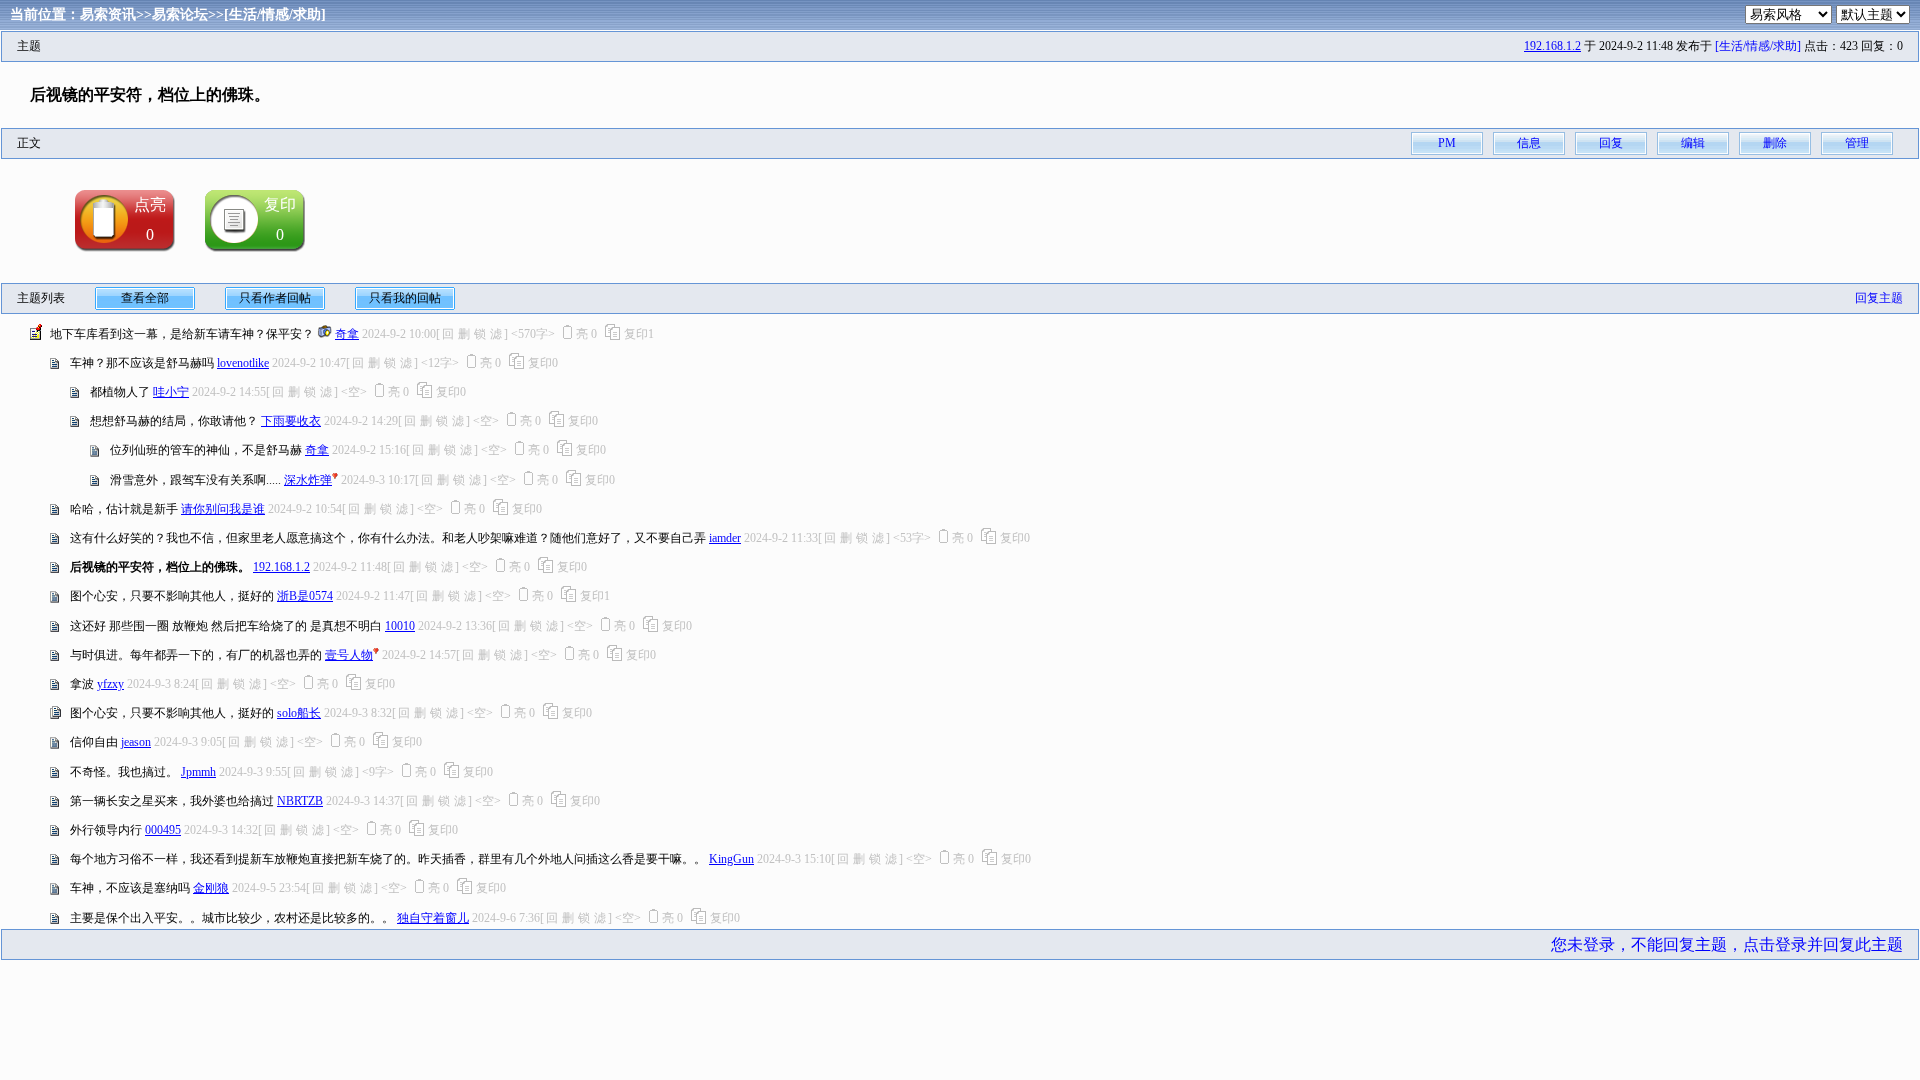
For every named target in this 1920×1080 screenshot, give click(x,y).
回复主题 (1879, 298)
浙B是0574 (305, 596)
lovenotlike (243, 363)
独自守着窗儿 (433, 918)
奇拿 (347, 334)
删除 (1775, 143)
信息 (1529, 143)
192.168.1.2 (1552, 46)
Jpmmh (198, 772)
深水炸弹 (308, 480)
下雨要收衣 (291, 421)
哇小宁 (171, 392)
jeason (136, 742)
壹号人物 (349, 655)
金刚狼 (211, 888)
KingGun (731, 859)
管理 (1857, 143)
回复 (1611, 143)
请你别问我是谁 (223, 509)
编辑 (1693, 143)
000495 (163, 830)
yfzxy (110, 684)
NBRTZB (300, 801)
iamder (725, 538)
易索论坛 (180, 14)
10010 (400, 626)
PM (1447, 143)
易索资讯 (108, 14)
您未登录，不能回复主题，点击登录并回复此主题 (1727, 944)
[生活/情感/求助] (275, 14)
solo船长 (299, 713)
